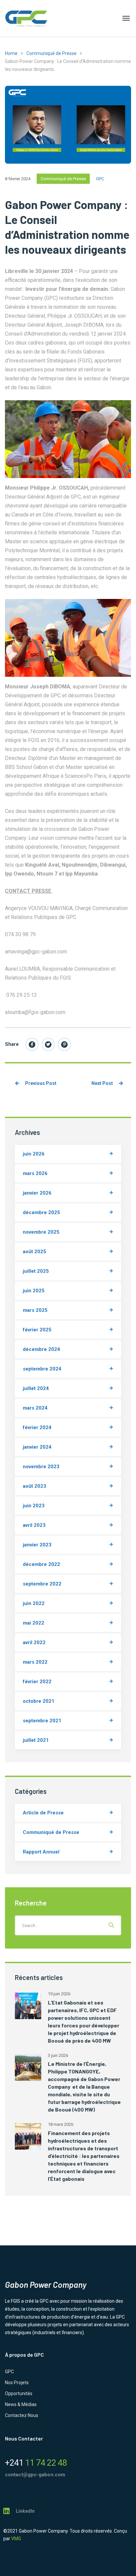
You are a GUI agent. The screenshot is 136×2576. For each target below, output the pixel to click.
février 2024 (37, 1427)
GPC (100, 179)
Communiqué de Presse (51, 53)
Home (11, 53)
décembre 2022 (41, 1564)
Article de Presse (43, 1813)
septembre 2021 (42, 1721)
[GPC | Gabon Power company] (26, 18)
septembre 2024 (42, 1369)
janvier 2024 (37, 1447)
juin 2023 (34, 1506)
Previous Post (40, 1083)
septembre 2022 (42, 1584)
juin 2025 (34, 1291)
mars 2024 (35, 1408)
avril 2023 (34, 1525)
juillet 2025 (36, 1271)
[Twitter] (48, 1045)
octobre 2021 (39, 1701)
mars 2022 (35, 1662)
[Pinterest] (64, 1045)
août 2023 (34, 1486)
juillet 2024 (36, 1388)
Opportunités (19, 2393)
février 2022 (37, 1682)
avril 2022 (34, 1642)
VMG (16, 2539)
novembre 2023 (41, 1467)
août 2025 (34, 1252)
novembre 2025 (41, 1232)
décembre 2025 (41, 1212)
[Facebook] (32, 1045)
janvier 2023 (37, 1545)
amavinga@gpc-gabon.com (36, 952)
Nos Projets (17, 2383)
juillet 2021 (36, 1740)
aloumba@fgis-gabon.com (35, 1012)
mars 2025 (35, 1310)
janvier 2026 (37, 1193)
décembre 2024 (41, 1349)
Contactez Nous (22, 2415)
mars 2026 (35, 1173)
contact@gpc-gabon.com (35, 2475)
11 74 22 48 (36, 2463)
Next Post (103, 1083)
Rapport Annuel (41, 1852)
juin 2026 (34, 1154)
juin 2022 (34, 1603)
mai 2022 (34, 1623)
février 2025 (37, 1330)
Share (12, 1044)
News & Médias (21, 2404)
